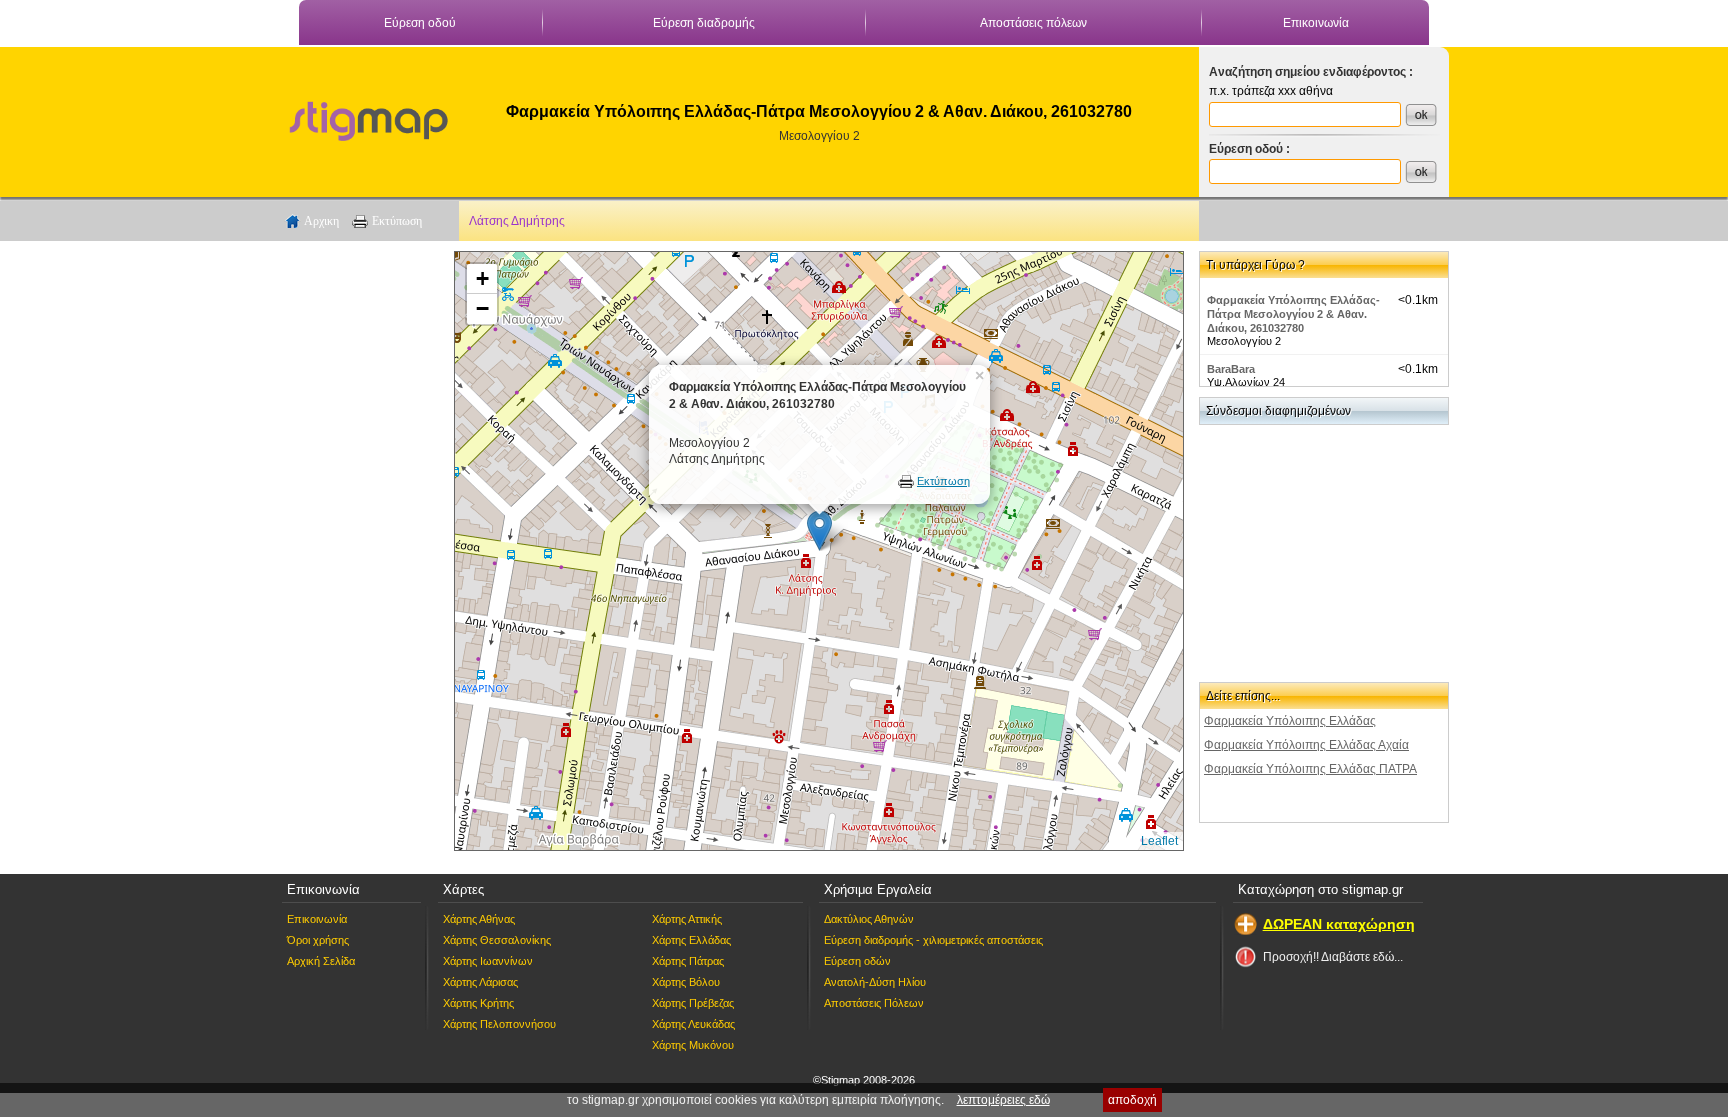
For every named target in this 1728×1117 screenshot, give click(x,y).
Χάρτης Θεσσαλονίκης (497, 940)
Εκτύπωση (397, 221)
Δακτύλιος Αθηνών (869, 919)
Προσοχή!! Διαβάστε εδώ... (1333, 957)
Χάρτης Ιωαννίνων (488, 961)
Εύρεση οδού (420, 23)
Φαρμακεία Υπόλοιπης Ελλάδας (1290, 721)
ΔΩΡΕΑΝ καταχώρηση (1339, 924)
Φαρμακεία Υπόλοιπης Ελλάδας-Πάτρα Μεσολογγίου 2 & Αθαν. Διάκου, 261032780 (1293, 314)
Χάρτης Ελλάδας (691, 940)
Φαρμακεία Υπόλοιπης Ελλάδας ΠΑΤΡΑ (1310, 769)
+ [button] (482, 278)
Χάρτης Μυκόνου (693, 1045)
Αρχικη (321, 221)
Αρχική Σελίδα (321, 961)
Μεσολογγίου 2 (819, 136)
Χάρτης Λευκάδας (693, 1024)
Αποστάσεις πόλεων (1033, 23)
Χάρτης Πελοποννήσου (499, 1024)
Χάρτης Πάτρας (688, 961)
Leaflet (1159, 841)
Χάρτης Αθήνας (479, 919)
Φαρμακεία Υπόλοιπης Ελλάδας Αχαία (1306, 745)
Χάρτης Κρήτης (478, 1003)
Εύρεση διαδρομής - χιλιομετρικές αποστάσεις (933, 940)
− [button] (482, 308)
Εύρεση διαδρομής (704, 23)
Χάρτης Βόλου (686, 982)
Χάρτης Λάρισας (480, 982)
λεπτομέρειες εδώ (1003, 1100)
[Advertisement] (359, 551)
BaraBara (1231, 369)
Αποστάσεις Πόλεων (874, 1003)
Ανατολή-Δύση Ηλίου (875, 982)
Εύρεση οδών (857, 961)
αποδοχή (1132, 1100)
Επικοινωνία (1316, 23)
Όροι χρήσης (318, 940)
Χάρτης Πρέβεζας (693, 1003)
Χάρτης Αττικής (687, 919)
